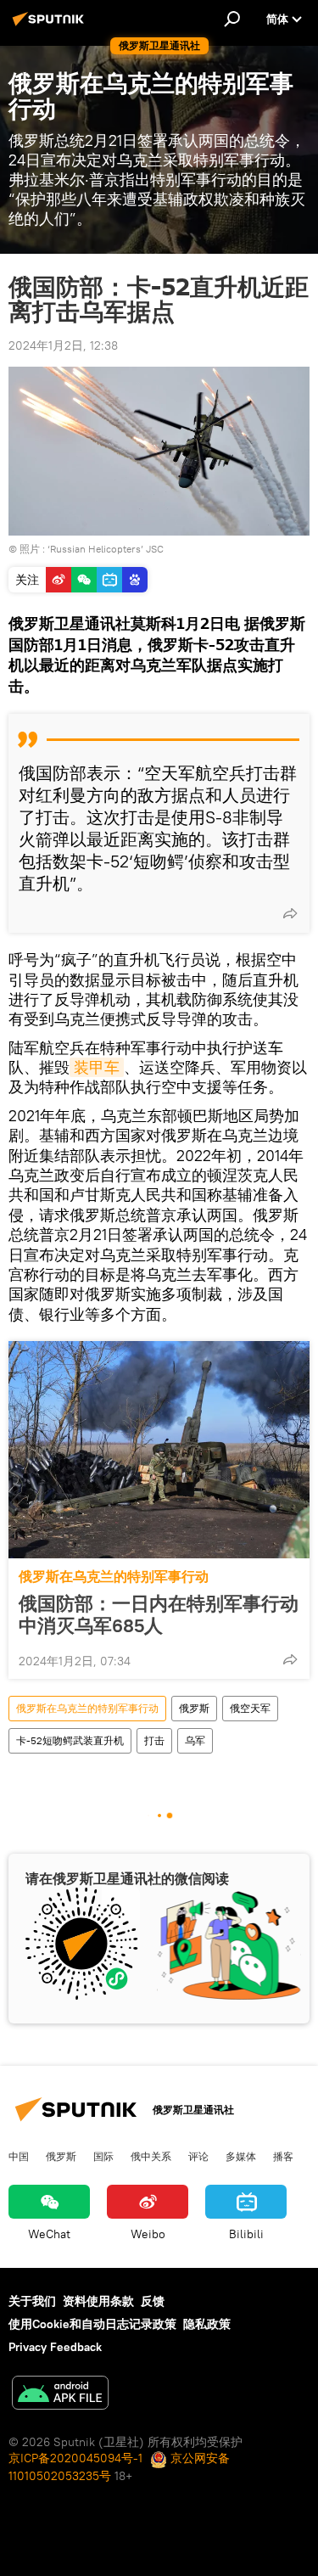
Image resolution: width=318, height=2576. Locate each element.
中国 (19, 2156)
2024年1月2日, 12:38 (63, 345)
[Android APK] (60, 2395)
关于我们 (32, 2301)
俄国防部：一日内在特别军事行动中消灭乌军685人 (159, 1614)
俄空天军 (250, 1708)
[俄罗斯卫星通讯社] (51, 25)
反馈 (153, 2301)
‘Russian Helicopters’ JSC (106, 549)
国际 (103, 2156)
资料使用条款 (98, 2301)
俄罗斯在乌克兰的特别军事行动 (114, 1577)
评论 (198, 2156)
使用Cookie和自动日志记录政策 (92, 2324)
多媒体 (241, 2156)
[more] (290, 913)
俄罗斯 (194, 1708)
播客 (283, 2156)
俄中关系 (151, 2156)
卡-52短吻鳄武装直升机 (70, 1740)
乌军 (195, 1740)
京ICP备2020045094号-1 (75, 2458)
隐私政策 (207, 2324)
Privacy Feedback (55, 2347)
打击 (154, 1740)
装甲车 (97, 1067)
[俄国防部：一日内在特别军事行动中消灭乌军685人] (159, 1450)
